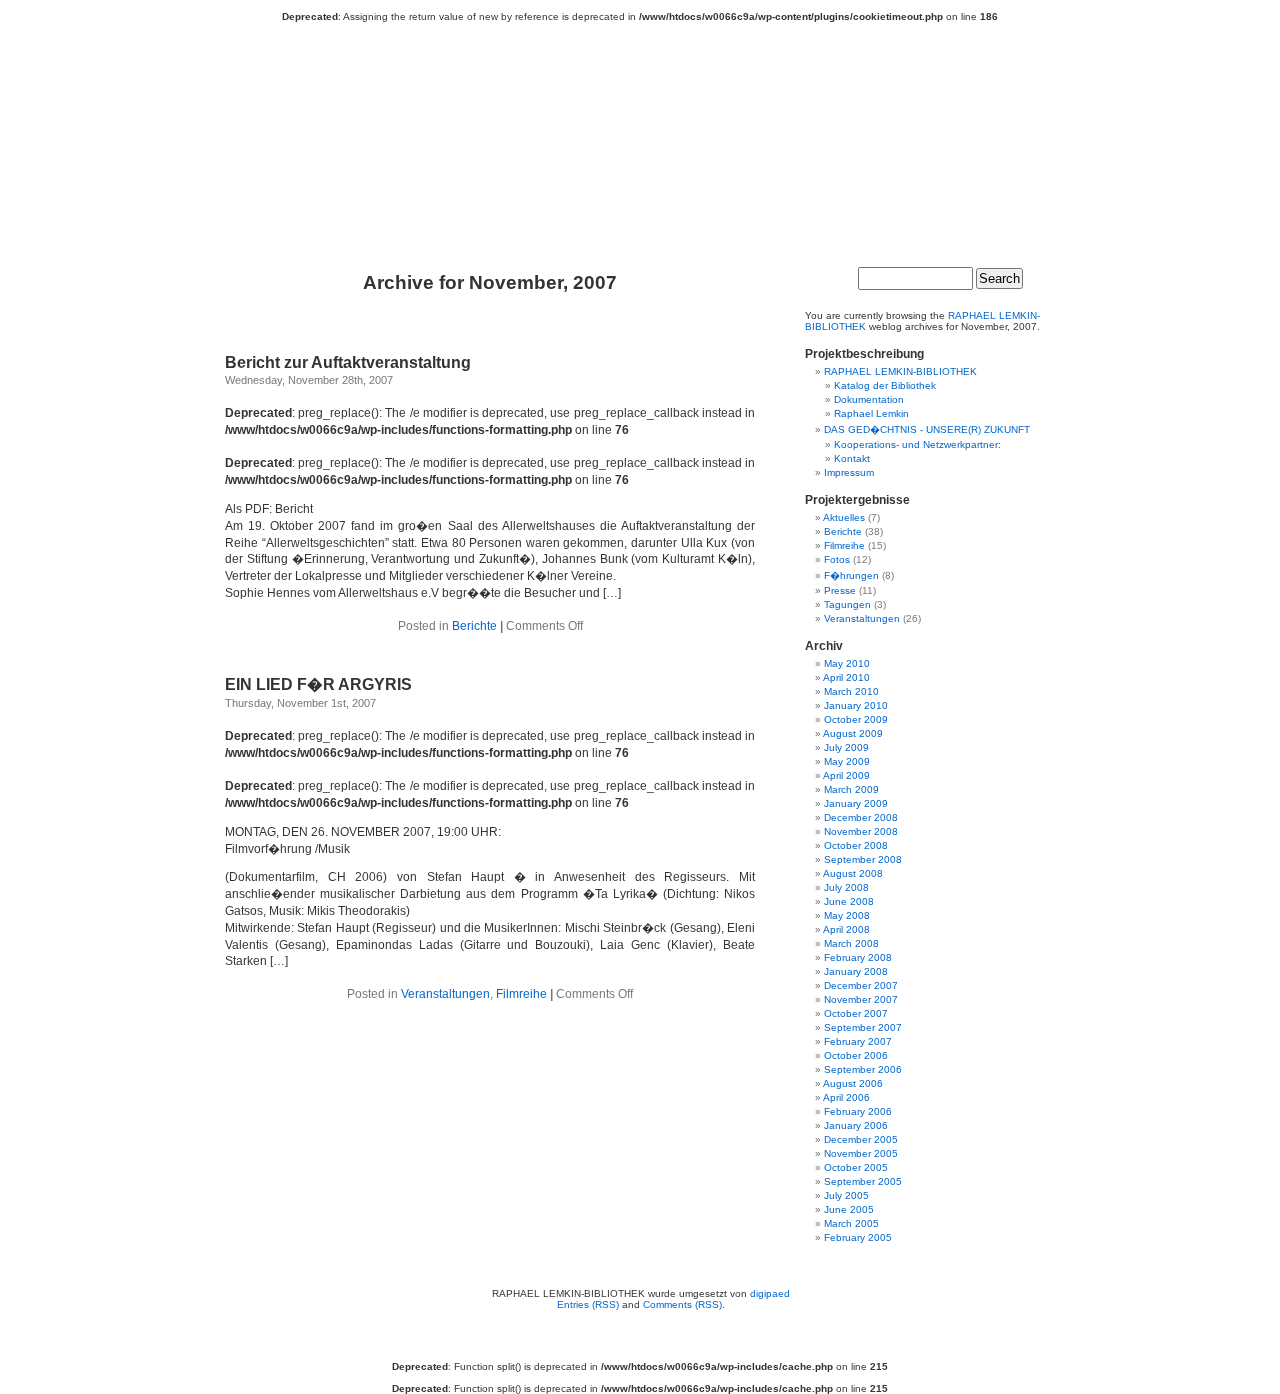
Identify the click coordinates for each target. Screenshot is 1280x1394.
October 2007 (856, 1013)
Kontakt (852, 458)
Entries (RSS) (588, 1304)
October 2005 (856, 1167)
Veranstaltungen (445, 994)
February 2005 (858, 1237)
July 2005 (846, 1195)
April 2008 (846, 929)
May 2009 (847, 761)
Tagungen (847, 604)
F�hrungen (851, 575)
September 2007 (863, 1027)
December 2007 (861, 985)
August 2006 (853, 1083)
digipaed (770, 1293)
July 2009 (846, 747)
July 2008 (846, 887)
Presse (840, 590)
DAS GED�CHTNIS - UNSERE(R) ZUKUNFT (927, 429)
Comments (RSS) (682, 1304)
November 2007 (861, 999)
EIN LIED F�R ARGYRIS (318, 684)
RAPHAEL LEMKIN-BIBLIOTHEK (650, 142)
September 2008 (863, 859)
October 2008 (856, 845)
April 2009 (846, 775)
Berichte (474, 626)
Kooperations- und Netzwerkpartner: (917, 444)
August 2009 (853, 733)
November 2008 (861, 831)
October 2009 (856, 719)
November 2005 (861, 1153)
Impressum (849, 472)
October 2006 (856, 1055)
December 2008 (861, 817)
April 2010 (846, 677)
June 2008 (849, 901)
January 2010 (856, 705)
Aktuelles (844, 517)
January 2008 (856, 971)
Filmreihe (521, 994)
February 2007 (858, 1041)
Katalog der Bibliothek (885, 385)
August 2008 (853, 873)
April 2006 (846, 1097)
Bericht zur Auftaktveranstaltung (348, 362)
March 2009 (851, 789)
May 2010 (847, 663)
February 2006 (858, 1111)
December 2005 (861, 1139)
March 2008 (851, 943)
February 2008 (858, 957)
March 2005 (851, 1223)
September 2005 (863, 1181)
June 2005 (849, 1209)
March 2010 (851, 691)
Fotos (837, 559)
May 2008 (847, 915)
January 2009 (856, 803)
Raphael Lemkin (871, 413)
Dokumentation (869, 399)
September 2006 (863, 1069)
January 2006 (856, 1125)
